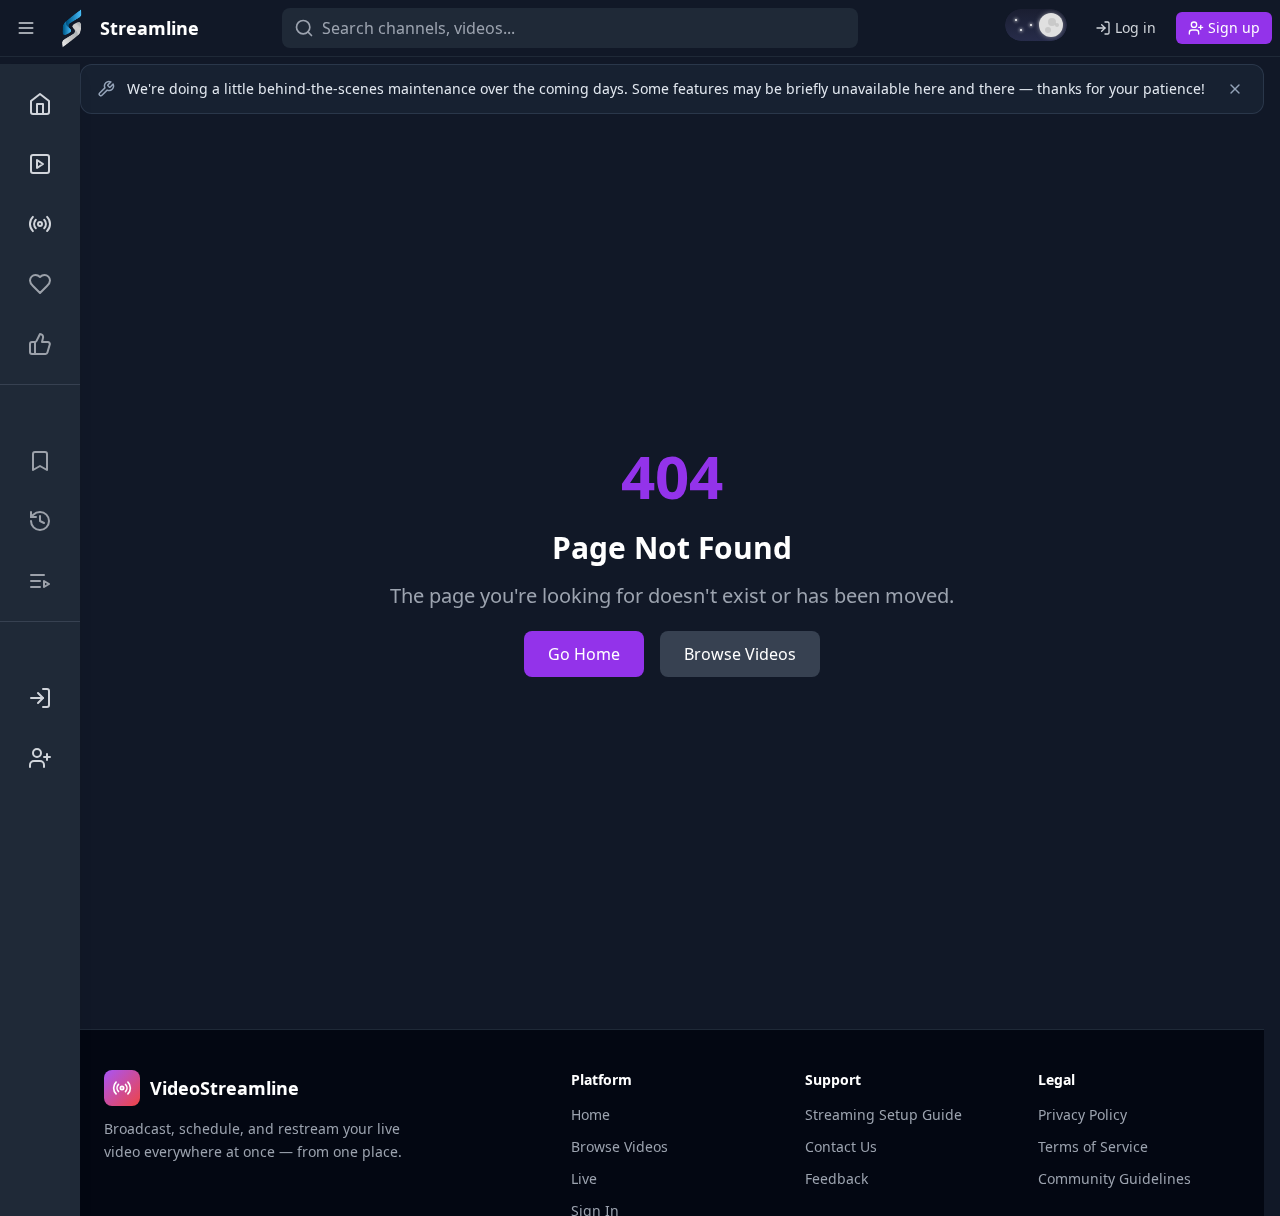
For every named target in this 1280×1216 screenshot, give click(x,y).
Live (584, 1178)
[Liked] (40, 344)
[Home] (40, 104)
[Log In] (40, 698)
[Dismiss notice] (1235, 89)
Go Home (584, 654)
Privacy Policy (1082, 1114)
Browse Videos (740, 654)
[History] (40, 521)
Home (590, 1114)
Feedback (836, 1178)
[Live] (40, 224)
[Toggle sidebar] (26, 28)
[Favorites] (40, 284)
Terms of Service (1093, 1146)
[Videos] (40, 164)
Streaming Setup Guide (883, 1114)
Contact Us (841, 1146)
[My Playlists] (40, 581)
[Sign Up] (40, 758)
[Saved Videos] (40, 461)
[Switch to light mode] (1036, 25)
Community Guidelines (1114, 1178)
